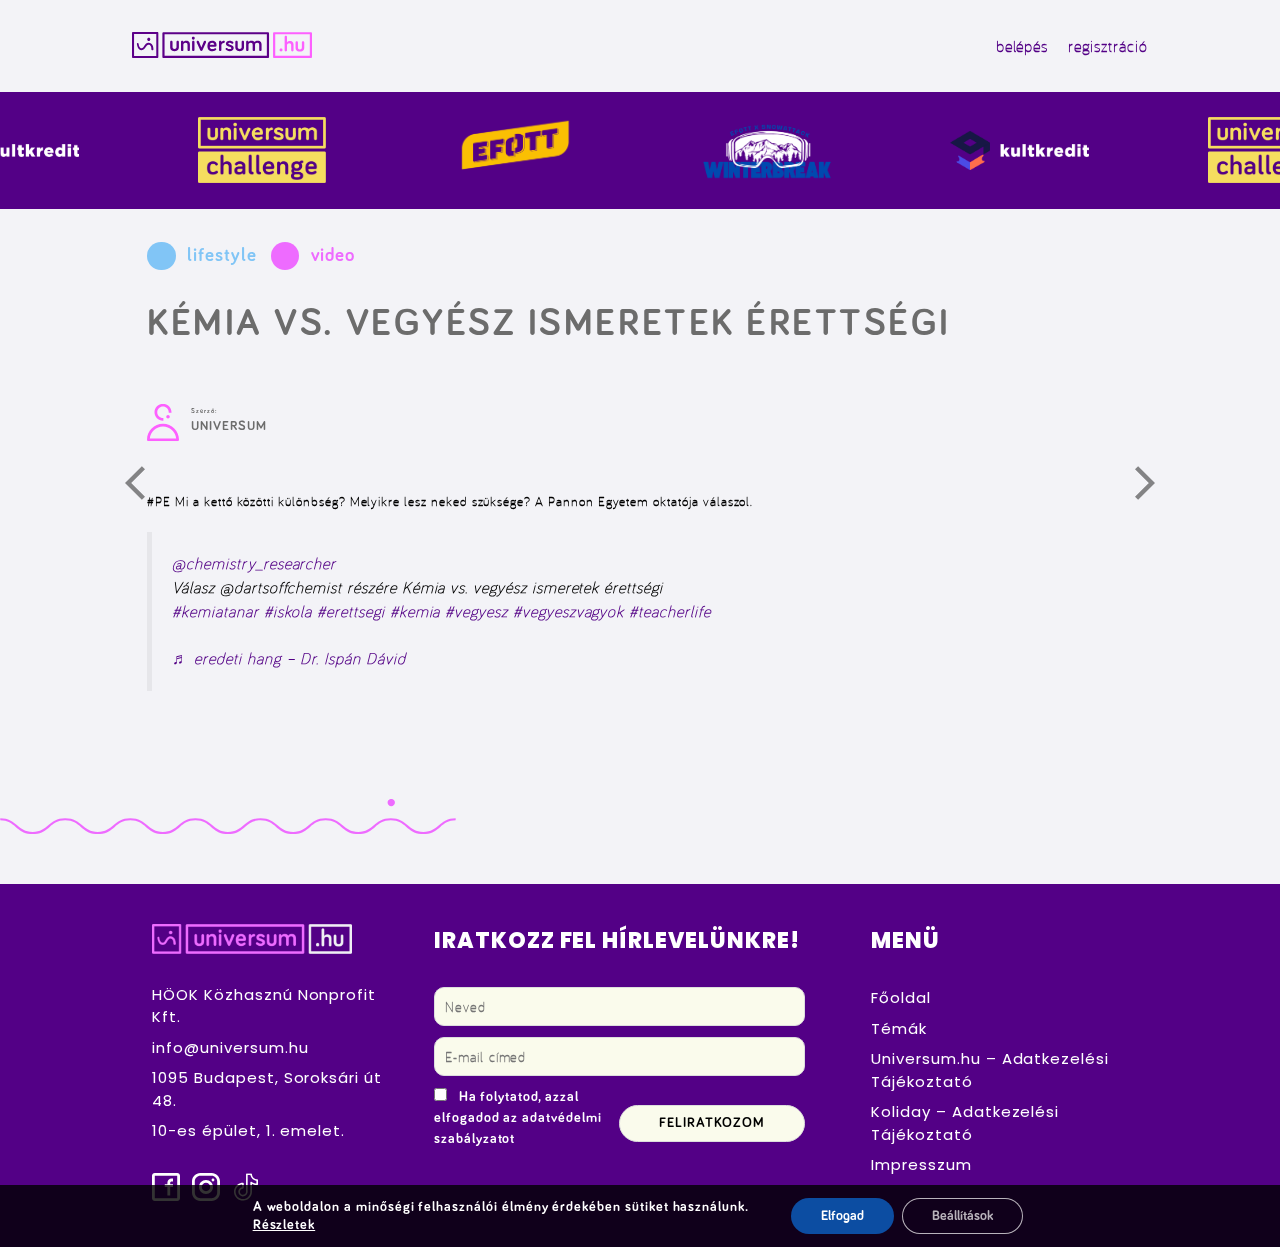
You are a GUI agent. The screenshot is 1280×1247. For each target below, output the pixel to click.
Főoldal (901, 997)
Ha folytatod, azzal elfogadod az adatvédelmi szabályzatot (518, 1118)
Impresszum (921, 1164)
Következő (1157, 488)
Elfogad (842, 1216)
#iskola (288, 611)
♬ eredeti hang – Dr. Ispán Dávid (288, 658)
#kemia (415, 611)
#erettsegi (351, 611)
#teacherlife (669, 611)
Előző (147, 488)
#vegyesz (476, 611)
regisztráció (1107, 46)
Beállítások (962, 1216)
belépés (1022, 46)
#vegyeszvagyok (568, 611)
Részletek (284, 1225)
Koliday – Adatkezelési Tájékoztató (965, 1123)
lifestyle (221, 255)
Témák (899, 1028)
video (333, 255)
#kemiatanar (215, 611)
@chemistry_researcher (254, 563)
